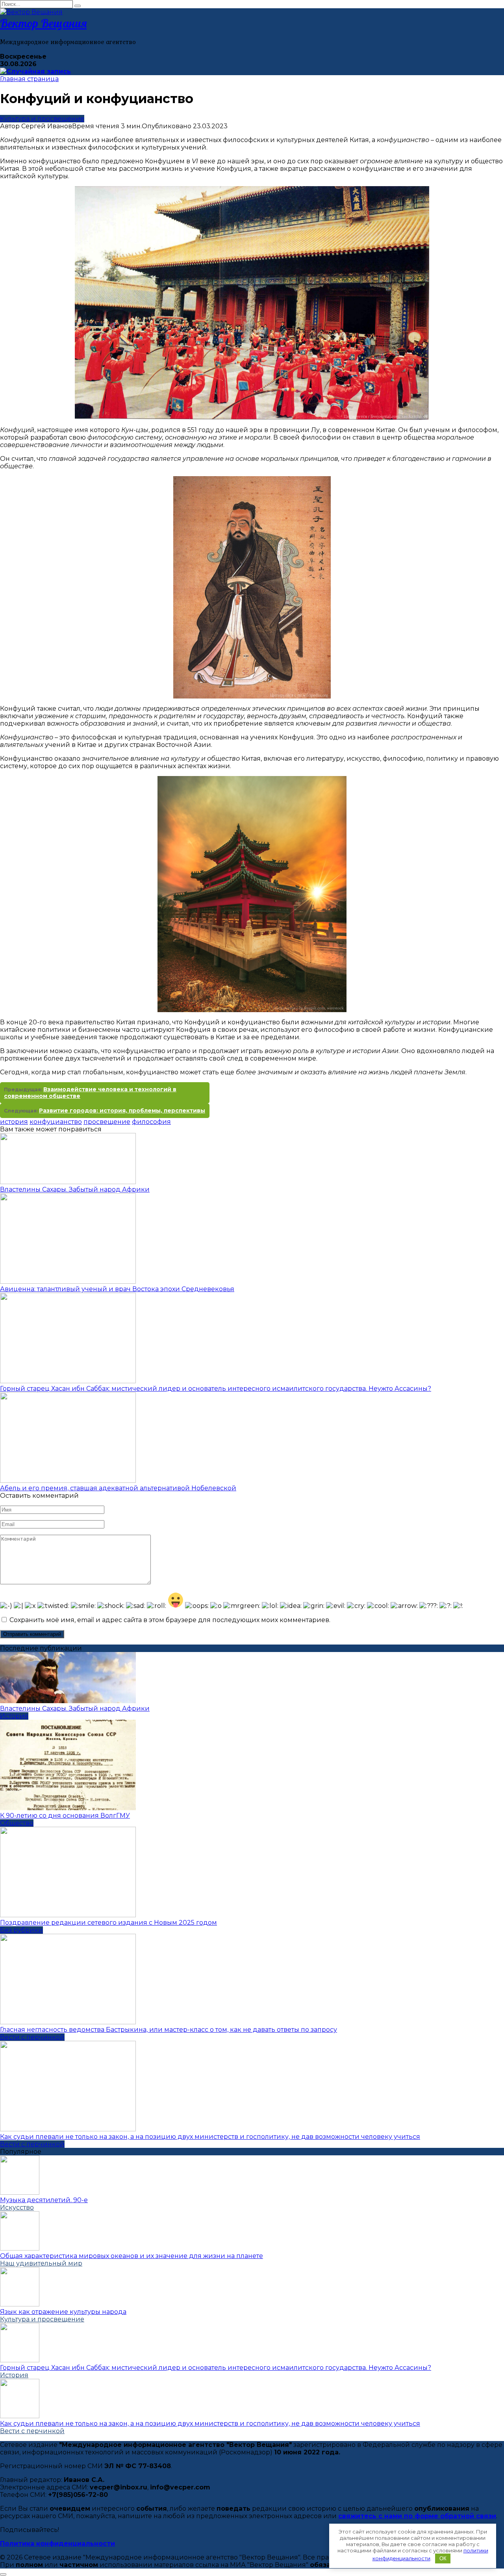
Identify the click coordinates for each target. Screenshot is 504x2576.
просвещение (107, 1122)
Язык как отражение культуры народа (63, 2312)
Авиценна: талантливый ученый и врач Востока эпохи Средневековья (117, 1289)
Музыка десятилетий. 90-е (44, 2200)
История (14, 1716)
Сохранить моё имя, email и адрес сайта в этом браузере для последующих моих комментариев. (170, 1620)
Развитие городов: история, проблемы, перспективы (122, 1111)
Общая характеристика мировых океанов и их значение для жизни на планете (132, 2256)
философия (151, 1122)
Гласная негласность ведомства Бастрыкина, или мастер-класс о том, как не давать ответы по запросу (169, 2030)
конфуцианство (56, 1122)
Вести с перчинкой (32, 2037)
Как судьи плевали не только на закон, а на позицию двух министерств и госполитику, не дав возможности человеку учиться (210, 2137)
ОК (443, 2558)
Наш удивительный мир (41, 2263)
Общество (17, 1823)
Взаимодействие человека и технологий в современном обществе (90, 1093)
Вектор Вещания (43, 23)
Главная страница (29, 79)
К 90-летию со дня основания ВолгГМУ (65, 1816)
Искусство (17, 2207)
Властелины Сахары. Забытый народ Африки (75, 1189)
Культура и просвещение (42, 119)
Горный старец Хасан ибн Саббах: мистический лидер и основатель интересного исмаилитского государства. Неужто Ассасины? (216, 1389)
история (14, 1122)
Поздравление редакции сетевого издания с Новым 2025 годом (108, 1923)
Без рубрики (21, 1930)
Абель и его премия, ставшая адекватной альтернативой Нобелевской (118, 1488)
